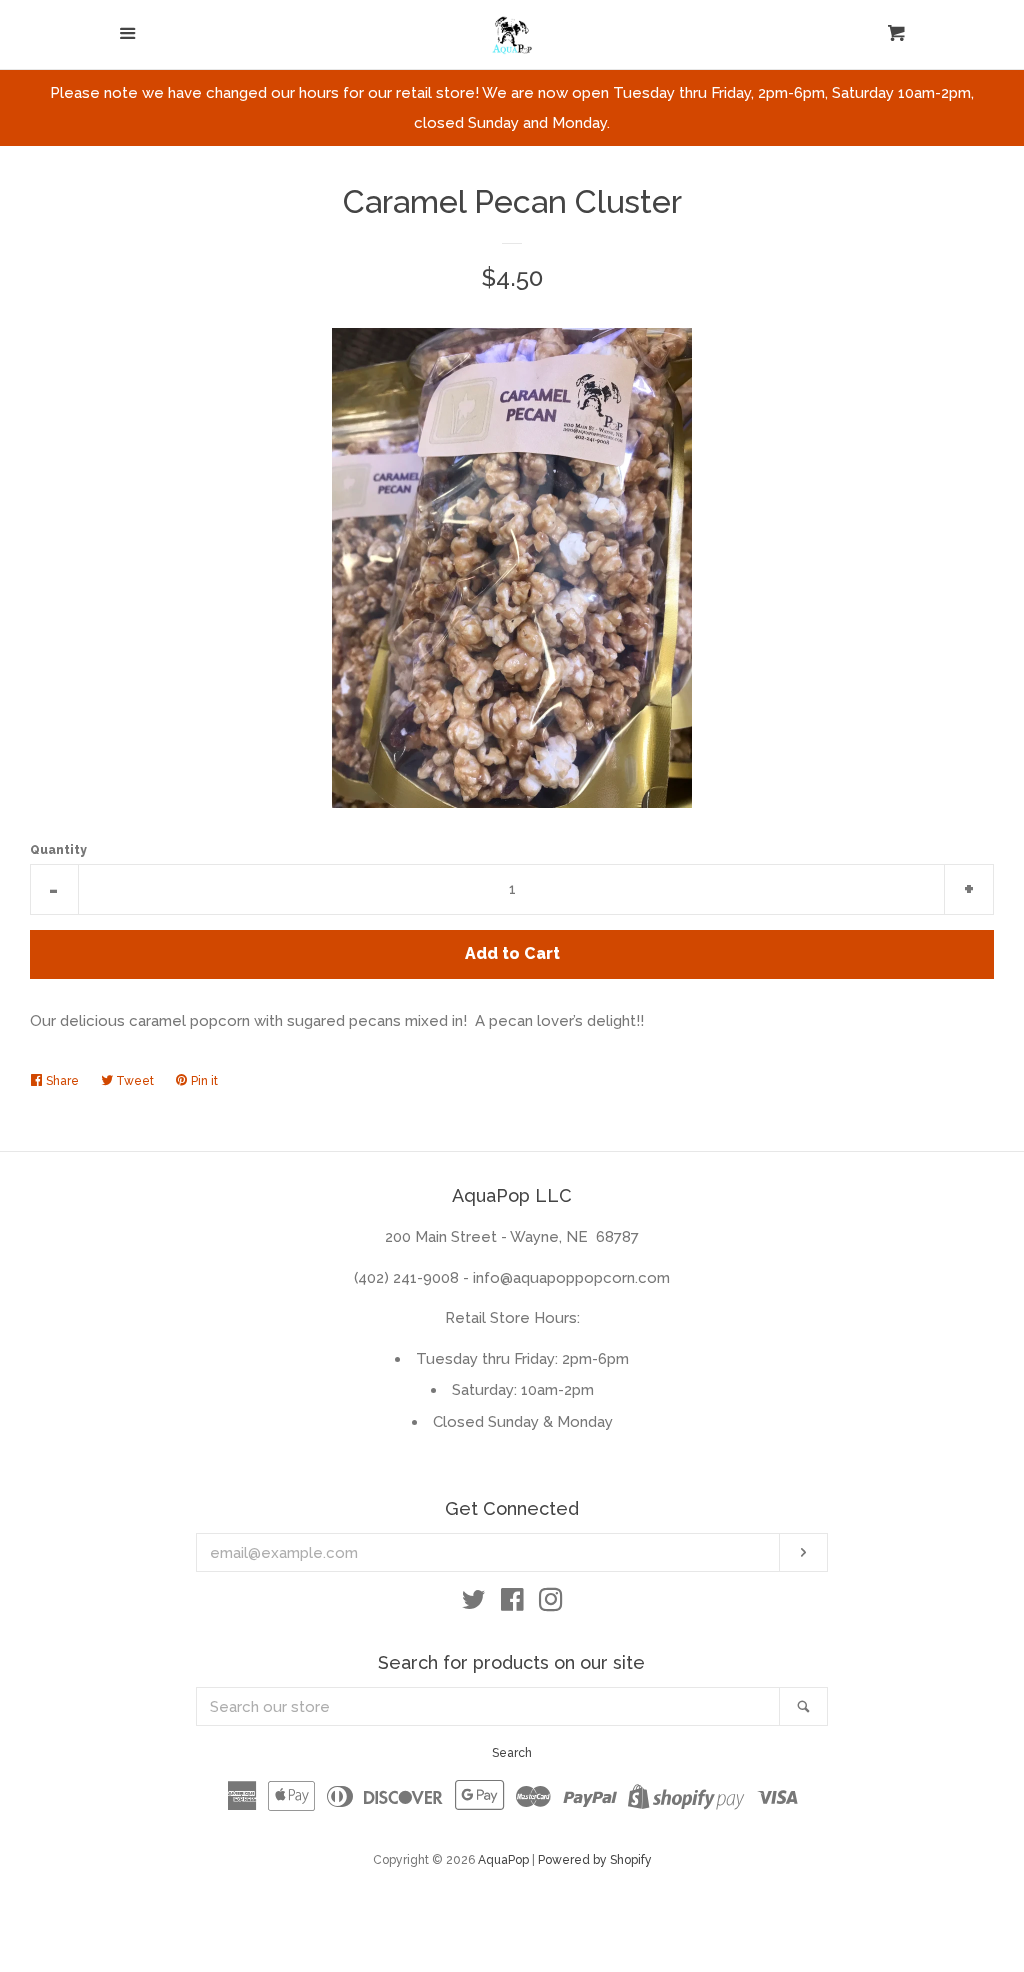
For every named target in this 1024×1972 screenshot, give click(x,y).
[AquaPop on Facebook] (512, 1604)
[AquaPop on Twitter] (474, 1604)
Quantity (58, 850)
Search (512, 1753)
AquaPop (503, 1860)
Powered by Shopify (595, 1860)
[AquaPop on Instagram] (551, 1604)
